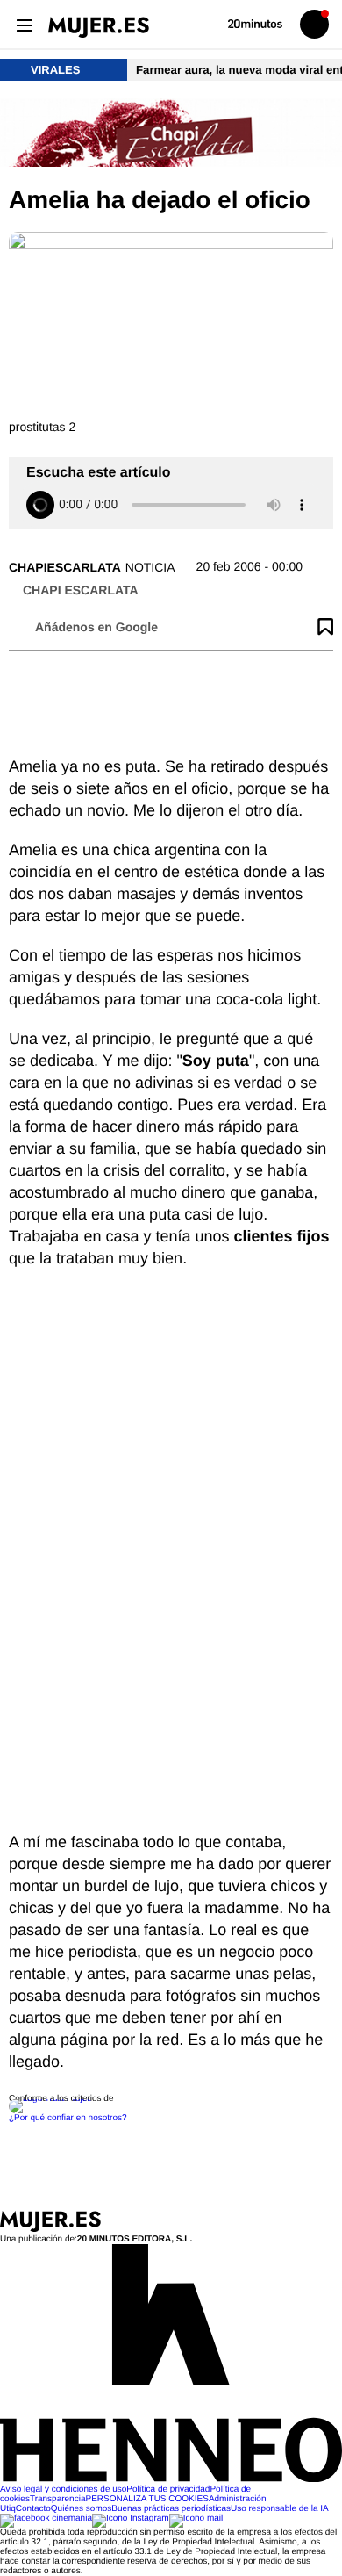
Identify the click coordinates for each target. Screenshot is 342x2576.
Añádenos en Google (96, 627)
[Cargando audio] (40, 505)
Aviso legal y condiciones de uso (63, 2490)
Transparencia (58, 2499)
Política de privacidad (168, 2490)
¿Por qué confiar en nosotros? (68, 2118)
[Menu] (24, 24)
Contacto (33, 2509)
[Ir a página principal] (99, 27)
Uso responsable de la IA (280, 2509)
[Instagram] (131, 2518)
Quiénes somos (81, 2509)
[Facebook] (46, 2518)
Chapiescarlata (65, 567)
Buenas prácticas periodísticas (171, 2509)
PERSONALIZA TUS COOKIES (146, 2499)
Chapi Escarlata (81, 590)
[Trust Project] (51, 2099)
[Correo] (196, 2518)
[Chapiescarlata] (171, 134)
